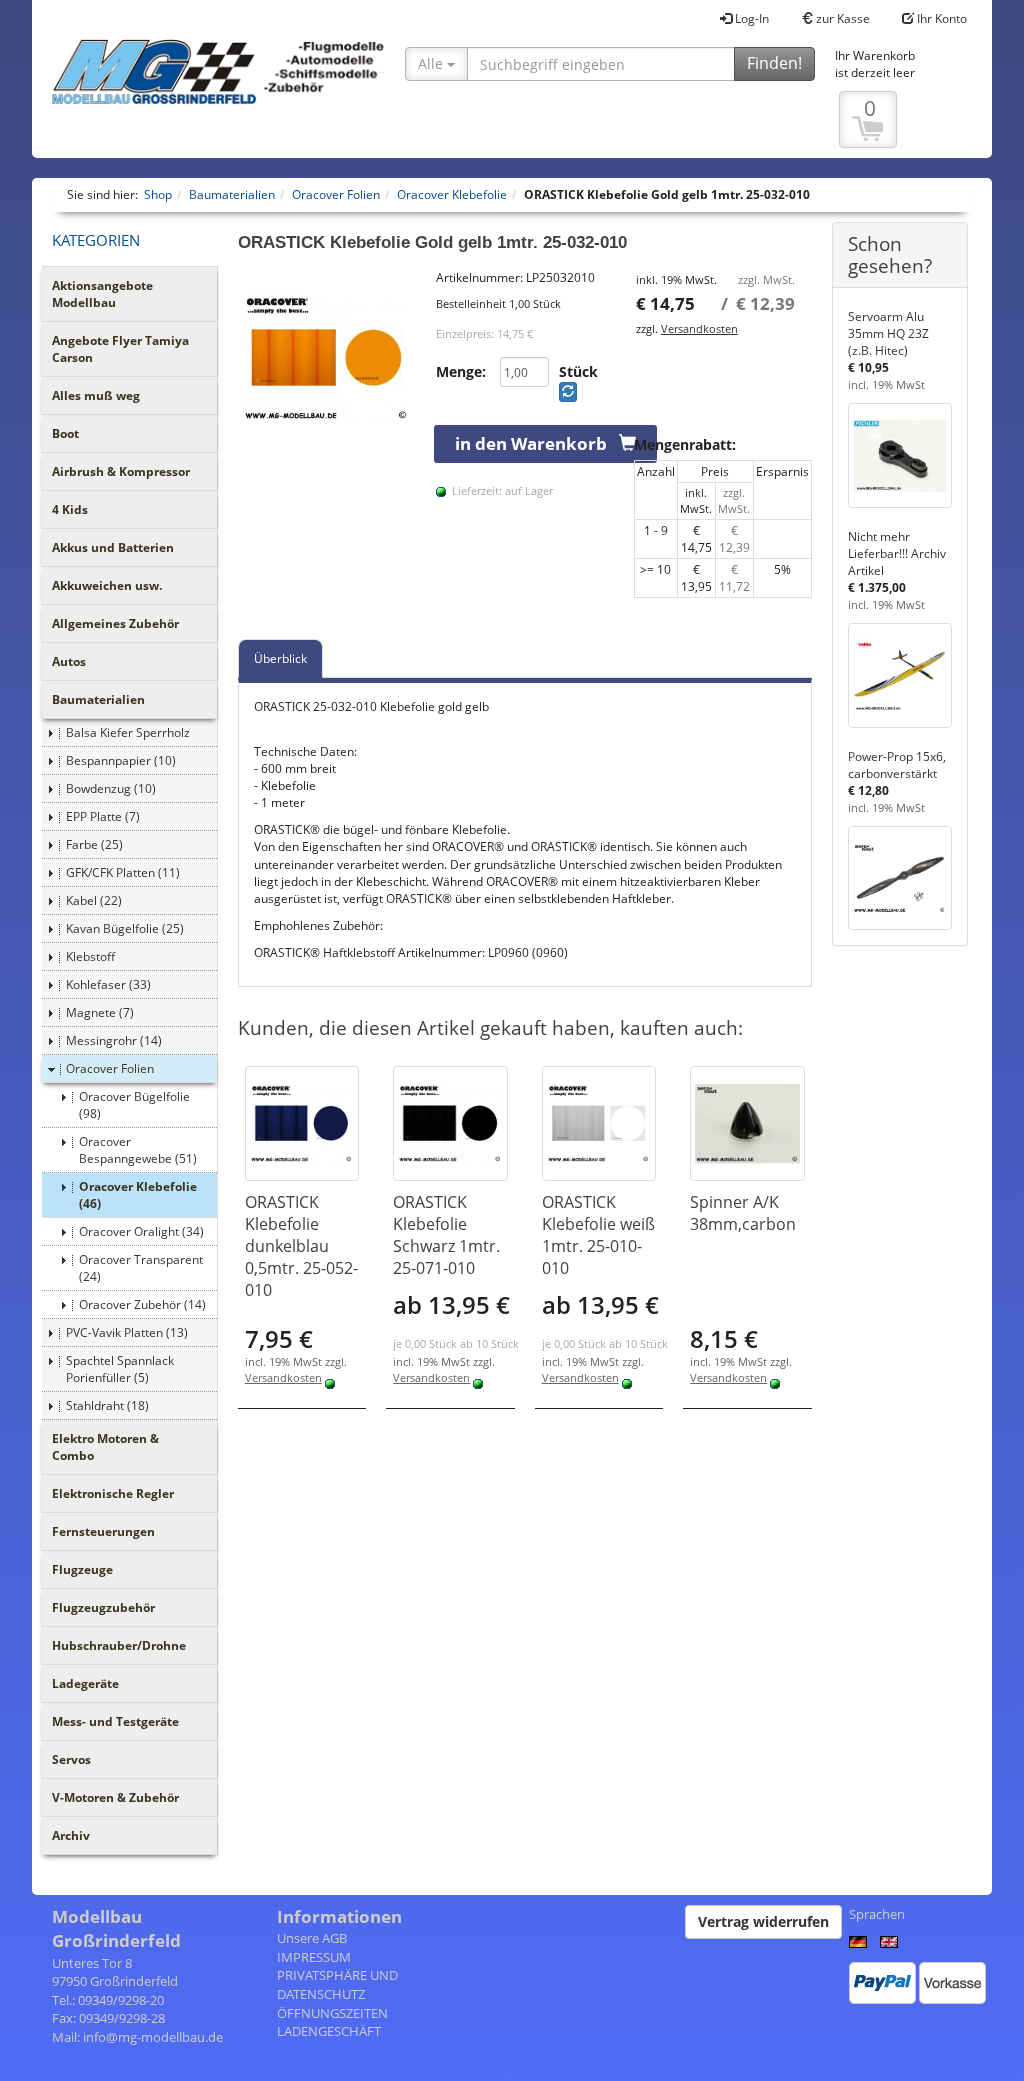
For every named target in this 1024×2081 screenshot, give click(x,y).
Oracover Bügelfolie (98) (134, 1105)
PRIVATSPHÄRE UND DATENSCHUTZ (337, 1984)
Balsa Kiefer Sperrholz (128, 732)
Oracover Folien (110, 1068)
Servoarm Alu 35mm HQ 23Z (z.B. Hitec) (888, 333)
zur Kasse (841, 18)
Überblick (280, 658)
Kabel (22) (94, 900)
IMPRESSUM (314, 1957)
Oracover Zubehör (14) (142, 1304)
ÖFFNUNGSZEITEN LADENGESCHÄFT (332, 2022)
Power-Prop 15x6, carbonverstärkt (897, 765)
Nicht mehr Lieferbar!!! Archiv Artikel (897, 553)
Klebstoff (90, 956)
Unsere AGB (312, 1938)
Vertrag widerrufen (763, 1921)
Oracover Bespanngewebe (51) (138, 1150)
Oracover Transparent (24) (141, 1268)
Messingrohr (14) (114, 1040)
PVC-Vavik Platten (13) (127, 1332)
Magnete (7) (100, 1012)
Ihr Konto (940, 18)
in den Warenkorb (537, 443)
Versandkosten (699, 328)
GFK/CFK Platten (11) (123, 872)
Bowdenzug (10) (111, 788)
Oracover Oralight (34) (141, 1231)
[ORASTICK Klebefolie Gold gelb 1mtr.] (327, 358)
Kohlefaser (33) (108, 984)
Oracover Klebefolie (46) (138, 1195)
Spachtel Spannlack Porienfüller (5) (120, 1369)
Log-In (750, 18)
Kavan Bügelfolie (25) (125, 928)
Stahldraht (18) (107, 1405)
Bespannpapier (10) (121, 760)
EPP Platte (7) (103, 816)
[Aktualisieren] (568, 392)
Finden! (774, 63)
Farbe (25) (94, 844)
